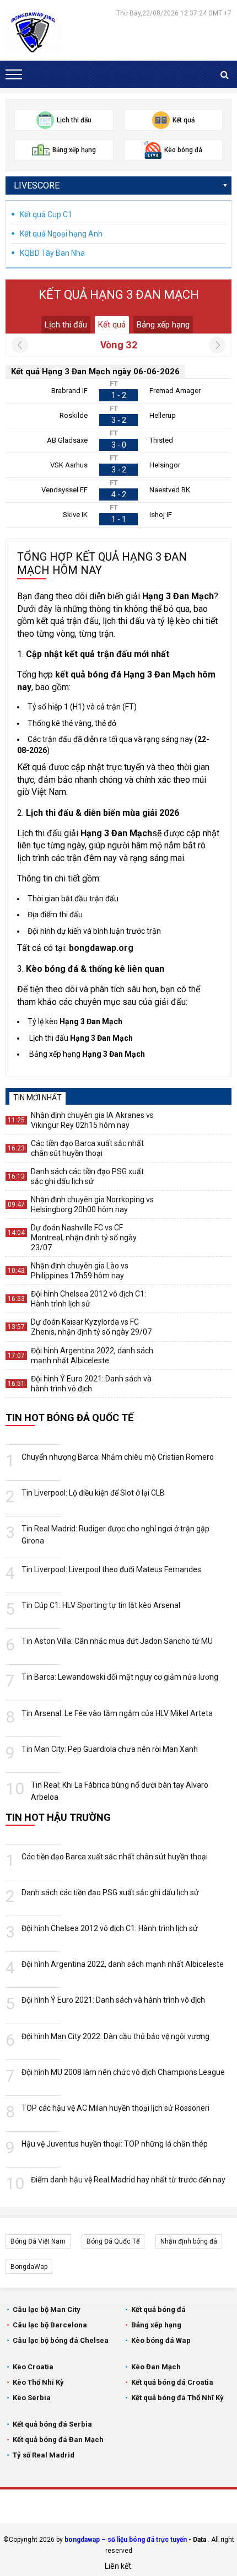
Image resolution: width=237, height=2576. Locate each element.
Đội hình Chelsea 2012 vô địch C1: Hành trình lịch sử (88, 1299)
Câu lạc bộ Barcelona (50, 2325)
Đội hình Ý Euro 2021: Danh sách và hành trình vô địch (91, 1384)
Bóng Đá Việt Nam (38, 2241)
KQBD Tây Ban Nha (52, 253)
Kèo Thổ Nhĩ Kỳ (38, 2382)
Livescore (37, 185)
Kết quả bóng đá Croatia (172, 2382)
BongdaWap (29, 2267)
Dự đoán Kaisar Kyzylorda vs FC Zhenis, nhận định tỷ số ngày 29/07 (91, 1327)
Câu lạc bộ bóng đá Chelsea (61, 2340)
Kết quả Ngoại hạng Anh (61, 234)
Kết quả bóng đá (158, 2309)
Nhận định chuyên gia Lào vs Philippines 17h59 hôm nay (80, 1271)
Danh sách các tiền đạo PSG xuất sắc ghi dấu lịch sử (87, 1176)
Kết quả (112, 325)
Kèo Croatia (33, 2367)
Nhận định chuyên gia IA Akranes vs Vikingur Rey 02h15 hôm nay (92, 1120)
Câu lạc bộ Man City (47, 2309)
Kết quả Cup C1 (46, 214)
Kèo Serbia (32, 2398)
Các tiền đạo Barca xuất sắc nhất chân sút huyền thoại (87, 1148)
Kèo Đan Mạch (156, 2367)
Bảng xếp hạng (163, 325)
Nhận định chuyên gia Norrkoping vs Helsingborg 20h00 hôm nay (92, 1204)
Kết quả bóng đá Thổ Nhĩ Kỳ (177, 2398)
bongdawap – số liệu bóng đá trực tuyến (126, 2540)
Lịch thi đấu (66, 325)
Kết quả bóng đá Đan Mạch (58, 2440)
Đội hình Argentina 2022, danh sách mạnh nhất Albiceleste (92, 1356)
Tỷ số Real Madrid (44, 2455)
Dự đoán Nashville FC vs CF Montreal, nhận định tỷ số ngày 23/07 (84, 1238)
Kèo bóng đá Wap (161, 2340)
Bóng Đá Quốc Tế (113, 2241)
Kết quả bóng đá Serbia (52, 2424)
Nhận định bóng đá (189, 2241)
